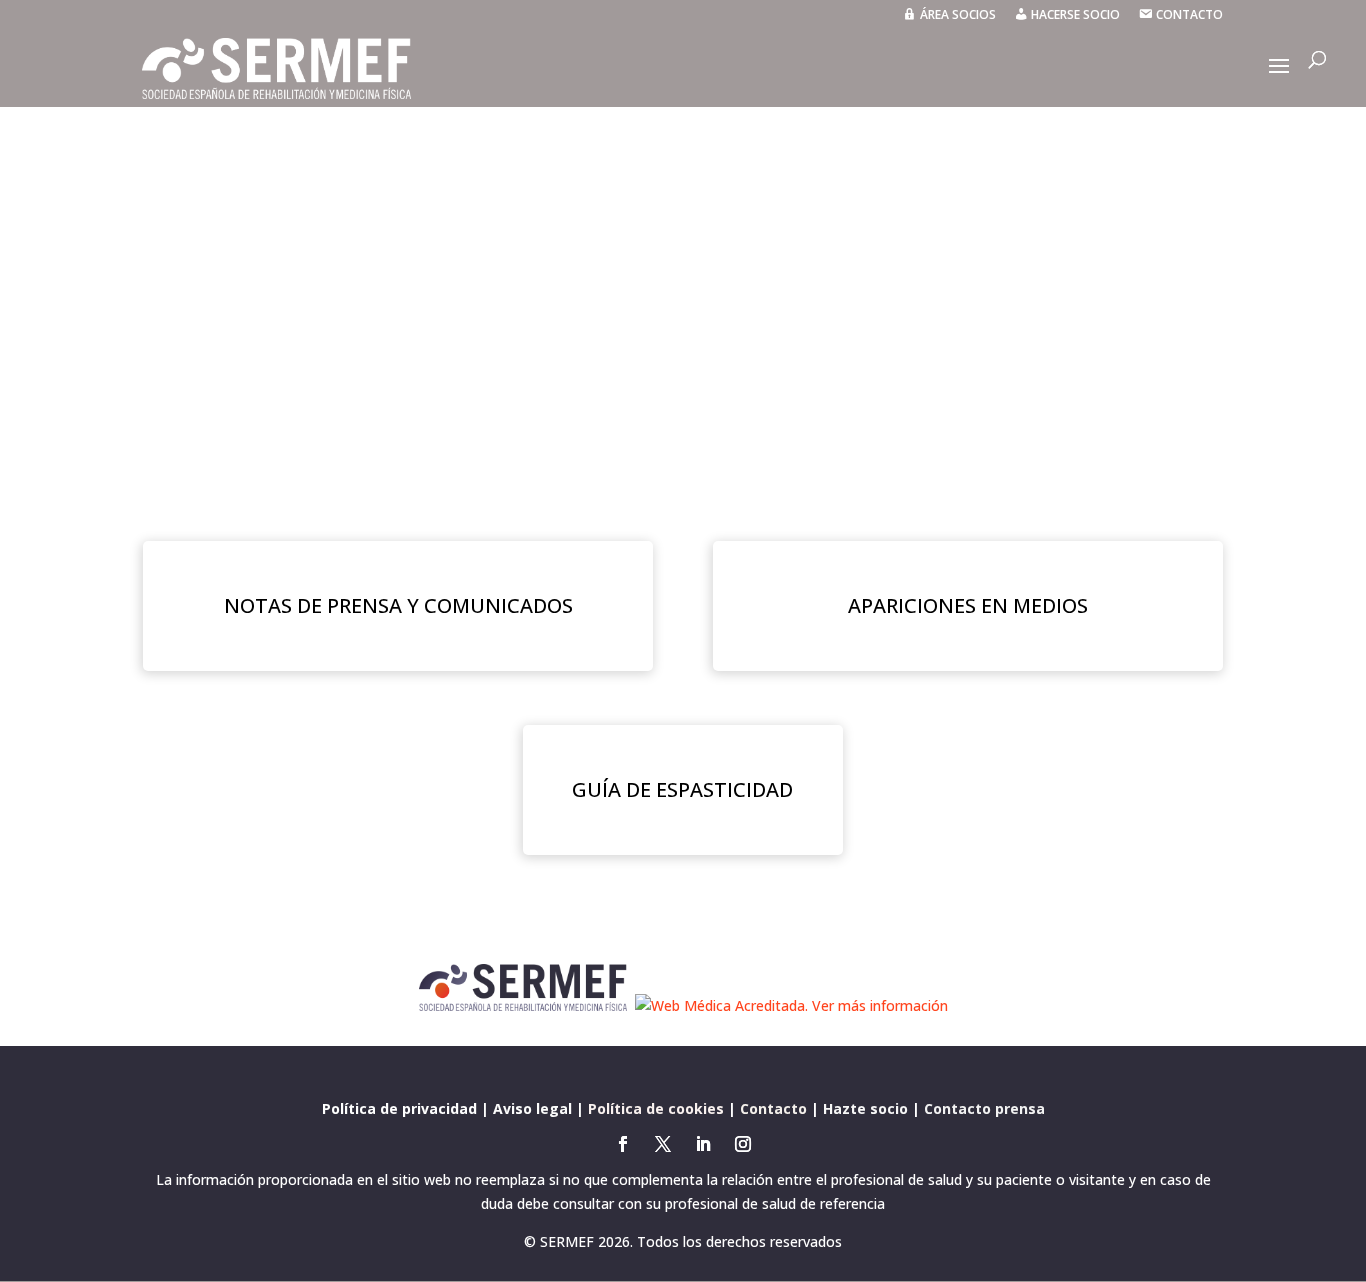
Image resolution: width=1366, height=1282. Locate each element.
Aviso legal (532, 1108)
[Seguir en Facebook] (623, 1144)
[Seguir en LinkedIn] (703, 1144)
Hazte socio (865, 1108)
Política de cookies (656, 1108)
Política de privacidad (399, 1108)
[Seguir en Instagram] (743, 1144)
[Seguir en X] (663, 1144)
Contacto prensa (984, 1108)
